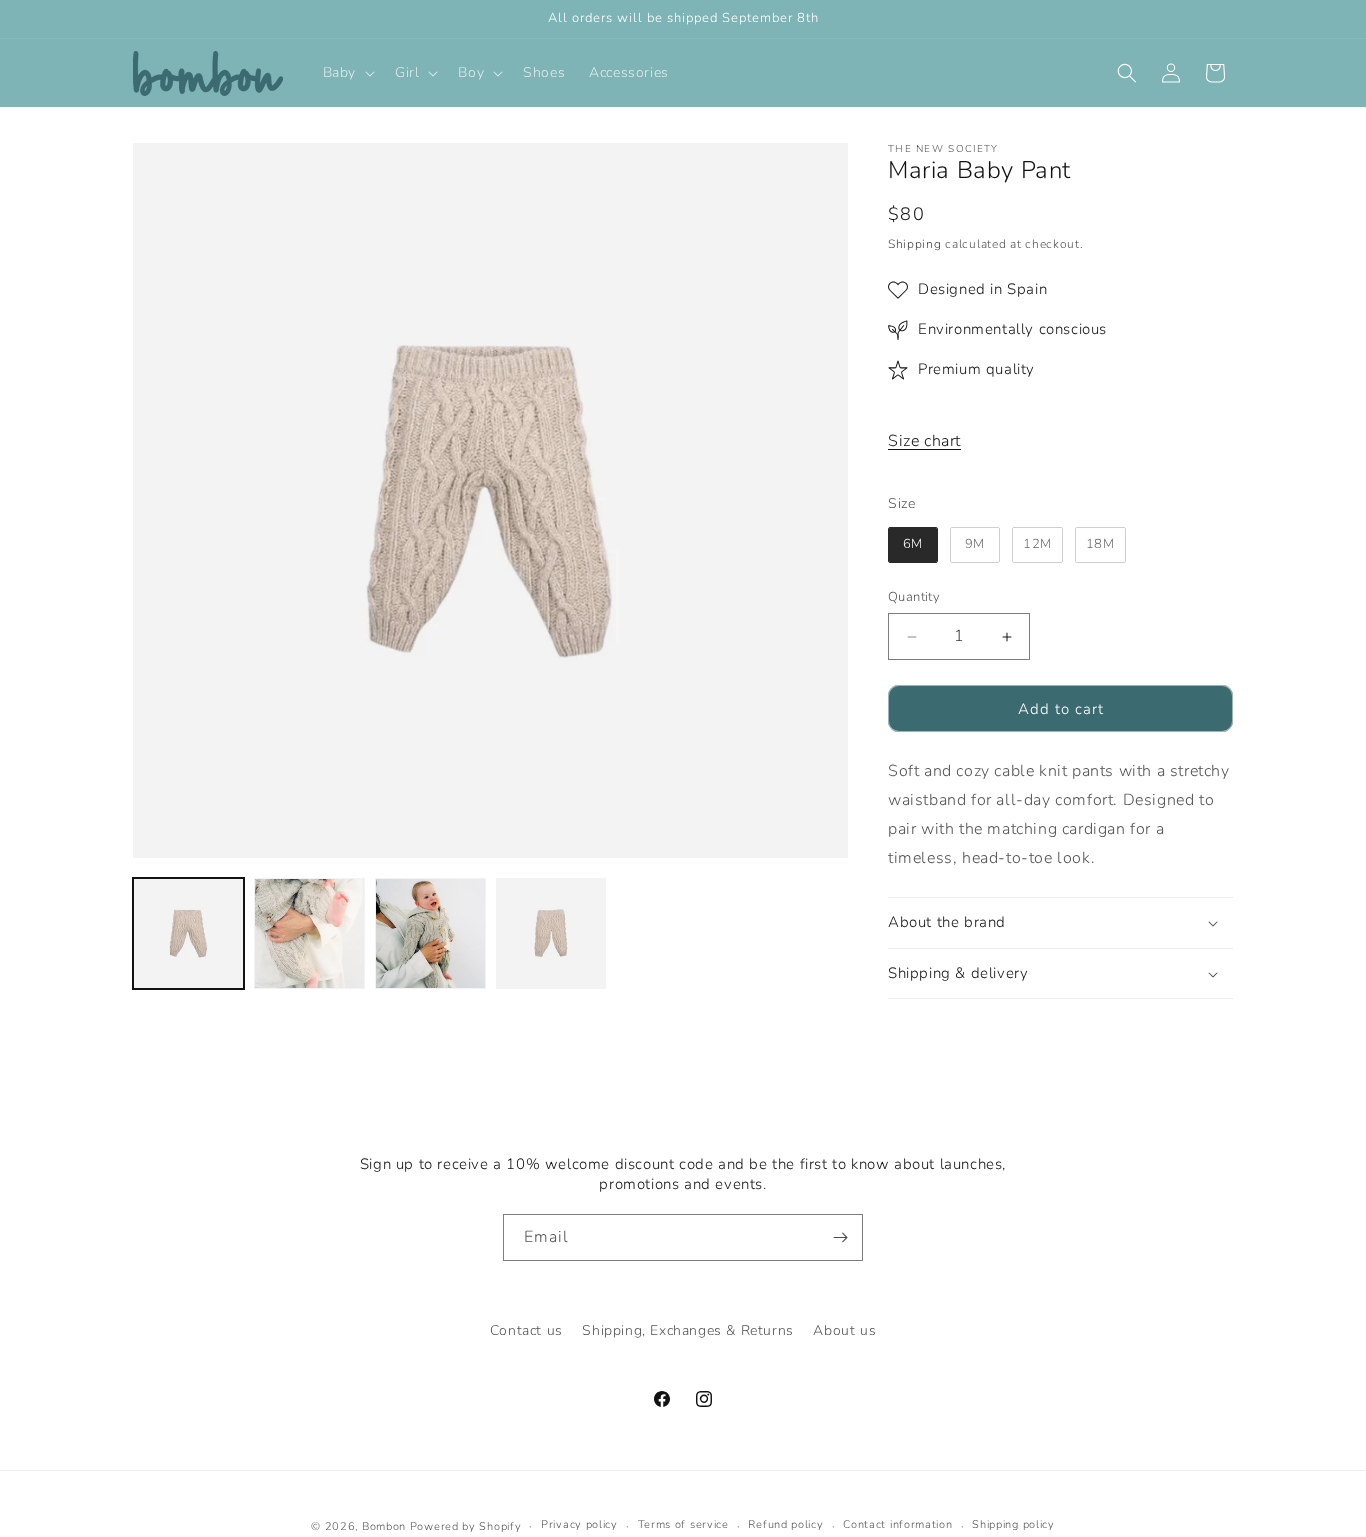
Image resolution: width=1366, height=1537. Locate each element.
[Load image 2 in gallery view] (309, 933)
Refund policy (785, 1525)
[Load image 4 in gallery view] (551, 933)
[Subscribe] (840, 1237)
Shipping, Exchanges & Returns (687, 1330)
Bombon (384, 1526)
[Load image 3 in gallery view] (430, 933)
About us (844, 1330)
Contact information (897, 1525)
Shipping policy (1013, 1525)
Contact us (526, 1330)
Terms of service (683, 1525)
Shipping (915, 244)
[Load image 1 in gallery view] (188, 933)
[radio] (913, 545)
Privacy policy (579, 1525)
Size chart (924, 441)
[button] (347, 73)
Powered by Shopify (466, 1526)
